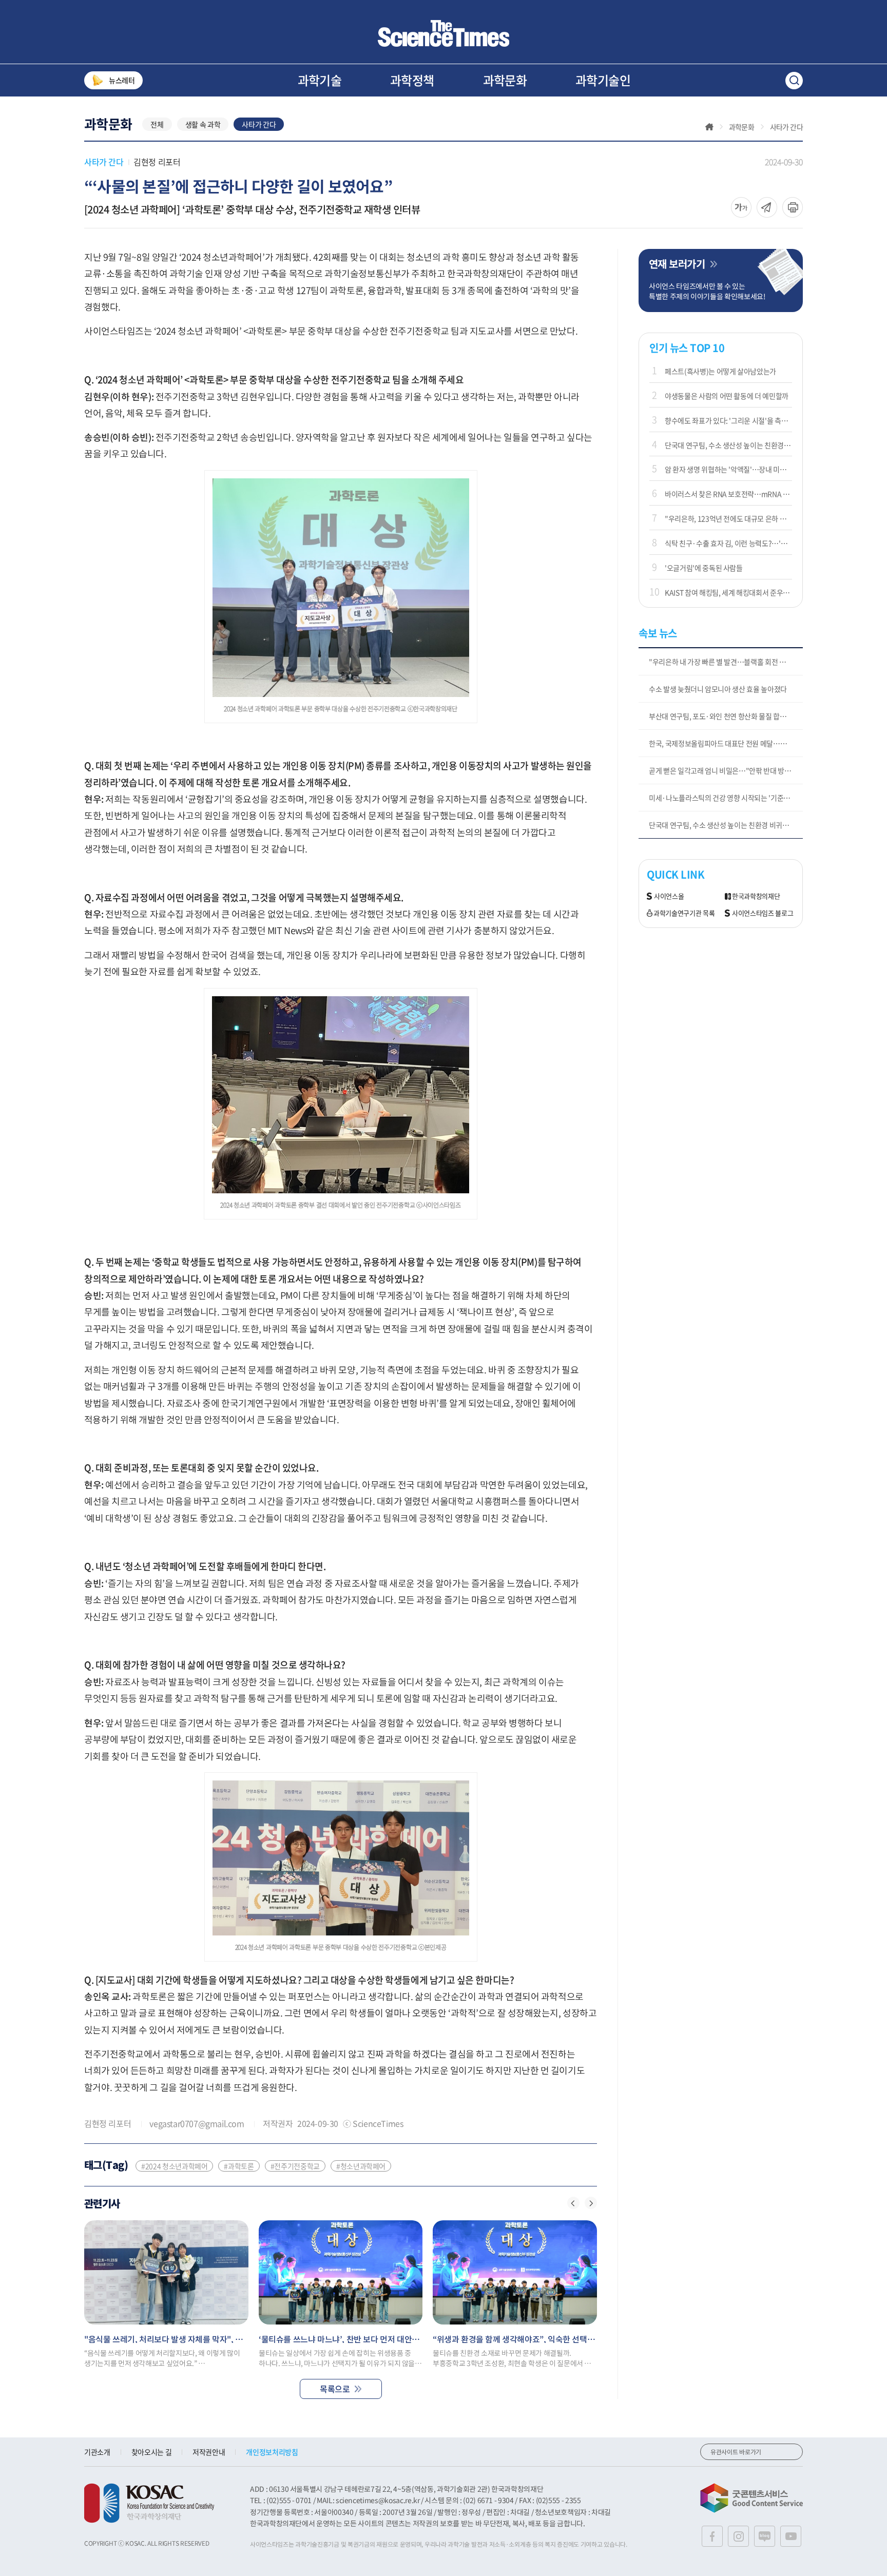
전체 (157, 124)
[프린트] (793, 207)
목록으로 (335, 2389)
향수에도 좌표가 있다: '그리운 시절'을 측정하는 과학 (728, 420)
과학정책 (412, 80)
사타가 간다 (259, 124)
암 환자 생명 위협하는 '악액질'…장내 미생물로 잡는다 (728, 469)
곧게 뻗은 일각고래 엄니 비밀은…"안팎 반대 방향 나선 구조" (726, 770)
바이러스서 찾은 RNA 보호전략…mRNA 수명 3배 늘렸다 (728, 494)
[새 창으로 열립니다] (149, 2503)
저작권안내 (209, 2452)
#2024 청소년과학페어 (174, 2166)
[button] (573, 2203)
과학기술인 (603, 80)
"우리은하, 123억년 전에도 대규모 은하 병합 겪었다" (728, 518)
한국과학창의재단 (756, 896)
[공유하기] (741, 207)
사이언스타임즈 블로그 (763, 913)
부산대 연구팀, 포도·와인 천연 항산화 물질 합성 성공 (725, 716)
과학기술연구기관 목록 (684, 913)
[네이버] (765, 2536)
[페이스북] (712, 2536)
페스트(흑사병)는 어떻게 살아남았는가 (720, 371)
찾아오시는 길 (152, 2452)
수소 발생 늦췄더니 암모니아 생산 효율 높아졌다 (718, 689)
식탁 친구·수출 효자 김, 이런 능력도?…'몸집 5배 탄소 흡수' (728, 543)
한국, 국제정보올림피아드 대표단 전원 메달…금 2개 (724, 743)
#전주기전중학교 (295, 2166)
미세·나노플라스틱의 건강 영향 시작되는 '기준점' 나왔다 (726, 798)
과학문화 (505, 80)
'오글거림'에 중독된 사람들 (704, 568)
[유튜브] (791, 2536)
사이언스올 (669, 896)
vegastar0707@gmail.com (197, 2123)
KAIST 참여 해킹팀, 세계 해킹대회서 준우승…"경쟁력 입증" (728, 592)
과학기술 (320, 80)
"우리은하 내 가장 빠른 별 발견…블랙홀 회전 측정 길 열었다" (726, 662)
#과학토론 (239, 2166)
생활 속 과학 (203, 124)
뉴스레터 (122, 80)
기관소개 (97, 2452)
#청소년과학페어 (361, 2166)
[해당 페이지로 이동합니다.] (166, 2272)
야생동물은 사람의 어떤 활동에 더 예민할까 (727, 396)
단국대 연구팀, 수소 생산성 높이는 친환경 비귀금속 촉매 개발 (728, 445)
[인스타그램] (738, 2536)
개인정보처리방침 (272, 2452)
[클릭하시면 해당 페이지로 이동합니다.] (444, 33)
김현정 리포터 (157, 162)
